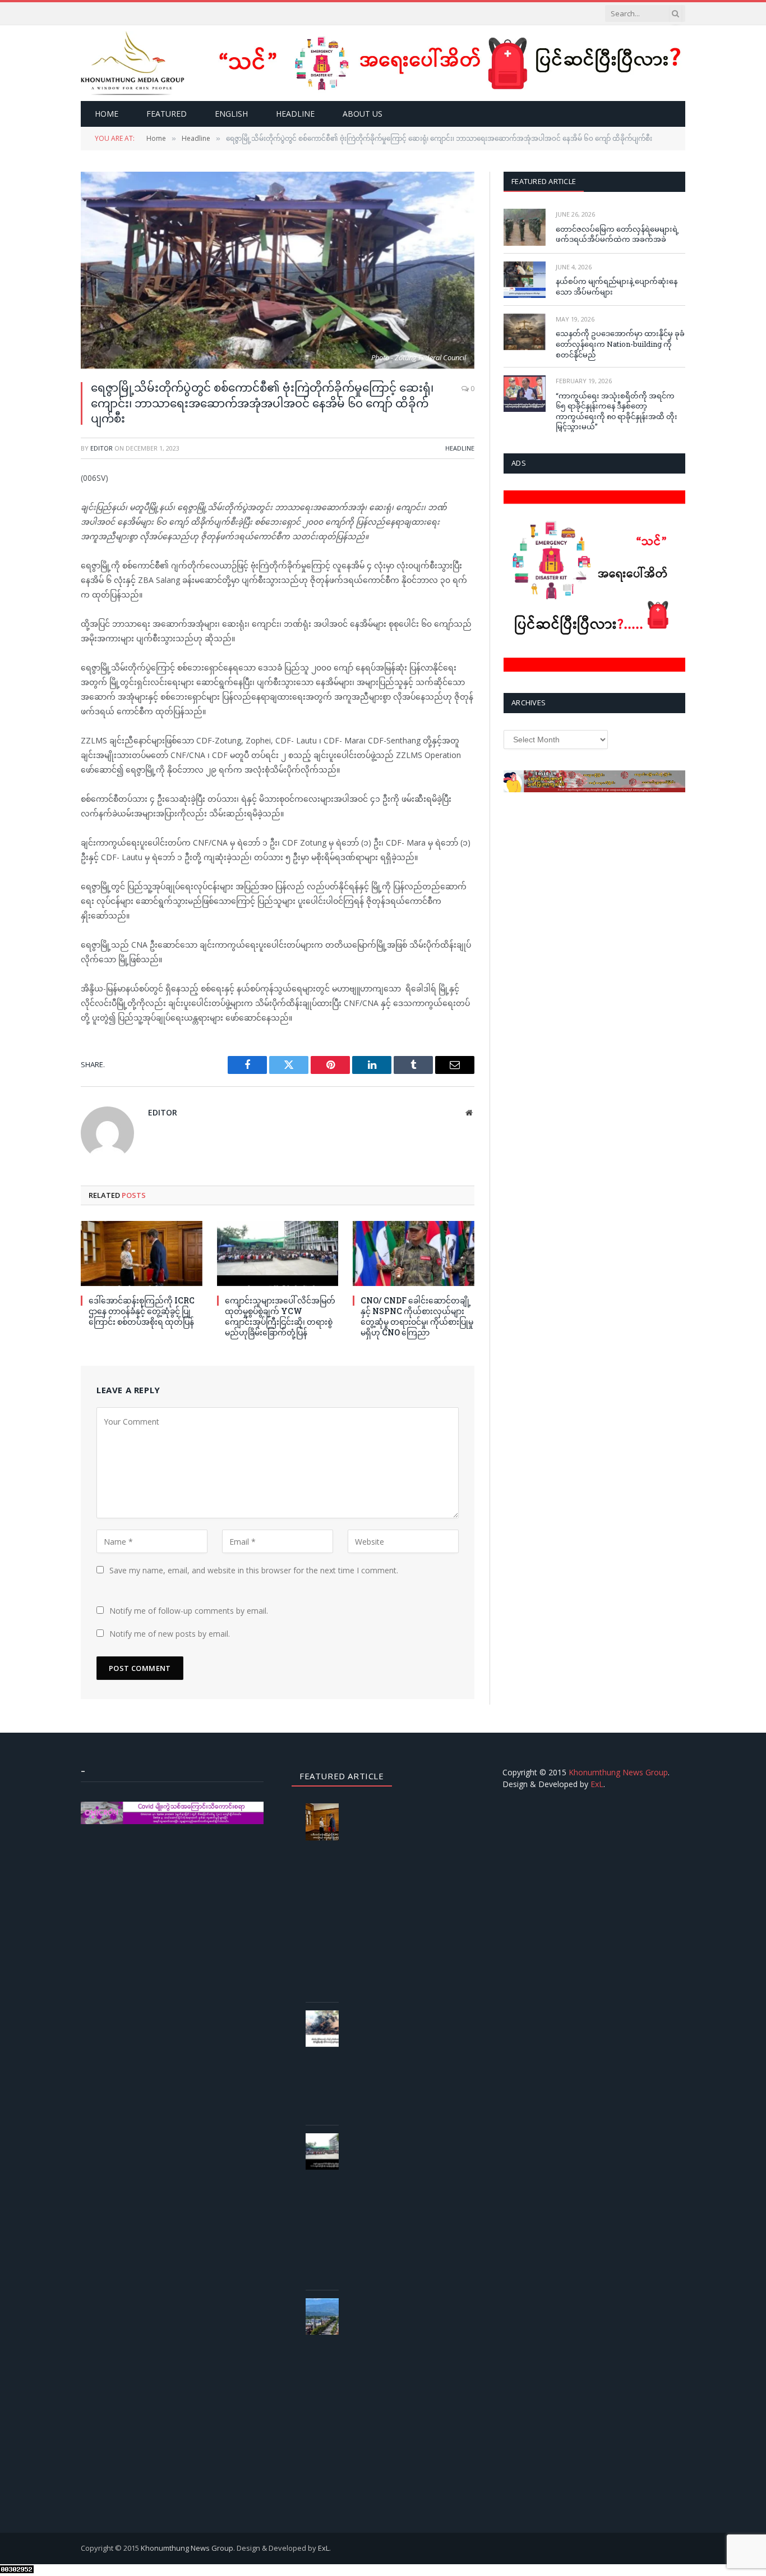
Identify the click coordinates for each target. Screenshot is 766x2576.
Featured (167, 114)
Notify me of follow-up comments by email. (189, 1611)
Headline (295, 114)
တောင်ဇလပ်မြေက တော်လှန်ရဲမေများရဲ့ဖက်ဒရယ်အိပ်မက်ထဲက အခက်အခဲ (617, 234)
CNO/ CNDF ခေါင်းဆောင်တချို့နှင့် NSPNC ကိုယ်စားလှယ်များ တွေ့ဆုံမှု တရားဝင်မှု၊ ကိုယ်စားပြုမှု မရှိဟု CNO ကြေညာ (417, 1316)
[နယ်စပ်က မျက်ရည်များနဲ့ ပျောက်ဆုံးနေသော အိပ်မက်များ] (525, 280)
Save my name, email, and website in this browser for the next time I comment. (254, 1570)
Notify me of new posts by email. (170, 1634)
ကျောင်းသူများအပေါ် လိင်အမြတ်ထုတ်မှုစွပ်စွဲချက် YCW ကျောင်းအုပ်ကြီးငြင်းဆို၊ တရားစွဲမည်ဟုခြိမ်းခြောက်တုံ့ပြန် (280, 1316)
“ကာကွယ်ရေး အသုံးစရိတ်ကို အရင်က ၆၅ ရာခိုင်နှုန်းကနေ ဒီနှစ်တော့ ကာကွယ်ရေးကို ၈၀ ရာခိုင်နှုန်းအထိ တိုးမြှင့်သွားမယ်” (617, 411)
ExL (597, 1784)
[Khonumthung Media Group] (133, 63)
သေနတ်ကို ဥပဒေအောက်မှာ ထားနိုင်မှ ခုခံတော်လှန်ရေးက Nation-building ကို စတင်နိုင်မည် (620, 344)
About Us (363, 114)
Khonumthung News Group (618, 1772)
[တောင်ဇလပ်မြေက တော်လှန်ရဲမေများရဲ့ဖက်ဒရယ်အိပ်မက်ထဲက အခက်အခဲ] (525, 227)
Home (107, 114)
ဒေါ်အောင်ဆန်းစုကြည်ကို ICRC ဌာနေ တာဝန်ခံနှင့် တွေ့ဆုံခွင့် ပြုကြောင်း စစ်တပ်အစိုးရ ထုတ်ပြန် (142, 1311)
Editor (101, 448)
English (231, 114)
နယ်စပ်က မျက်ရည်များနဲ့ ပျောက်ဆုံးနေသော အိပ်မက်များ (617, 286)
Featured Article (544, 181)
